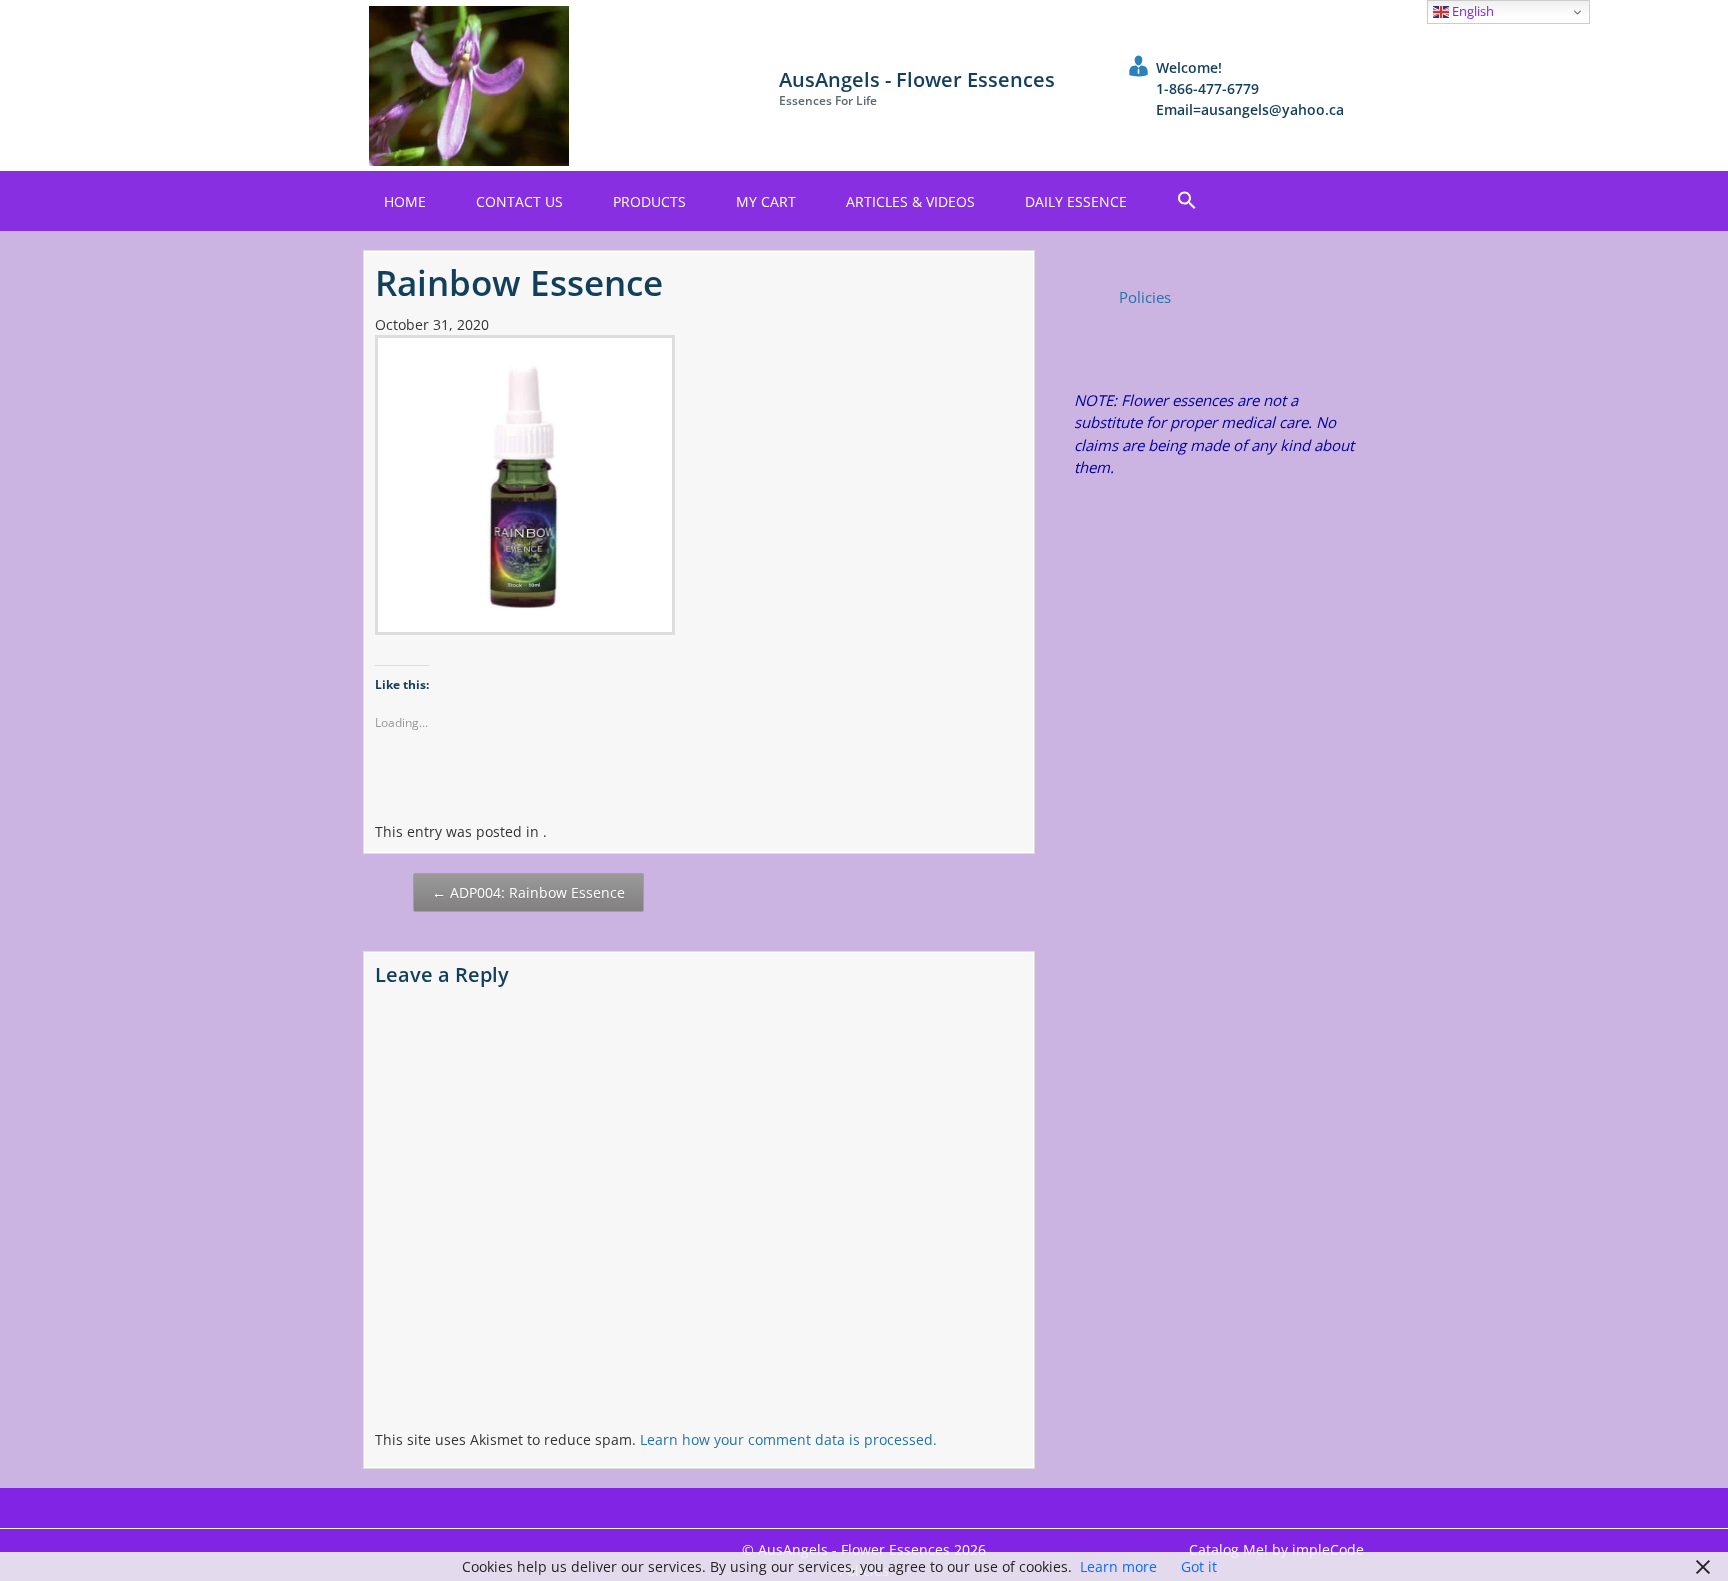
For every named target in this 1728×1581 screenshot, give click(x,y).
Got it (1199, 1566)
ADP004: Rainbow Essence (528, 892)
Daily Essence (1076, 201)
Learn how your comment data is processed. (788, 1439)
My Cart (766, 201)
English (1471, 11)
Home (405, 201)
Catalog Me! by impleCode (1276, 1549)
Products (649, 201)
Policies (1145, 297)
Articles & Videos (910, 201)
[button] (1187, 201)
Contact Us (519, 201)
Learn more (1118, 1566)
